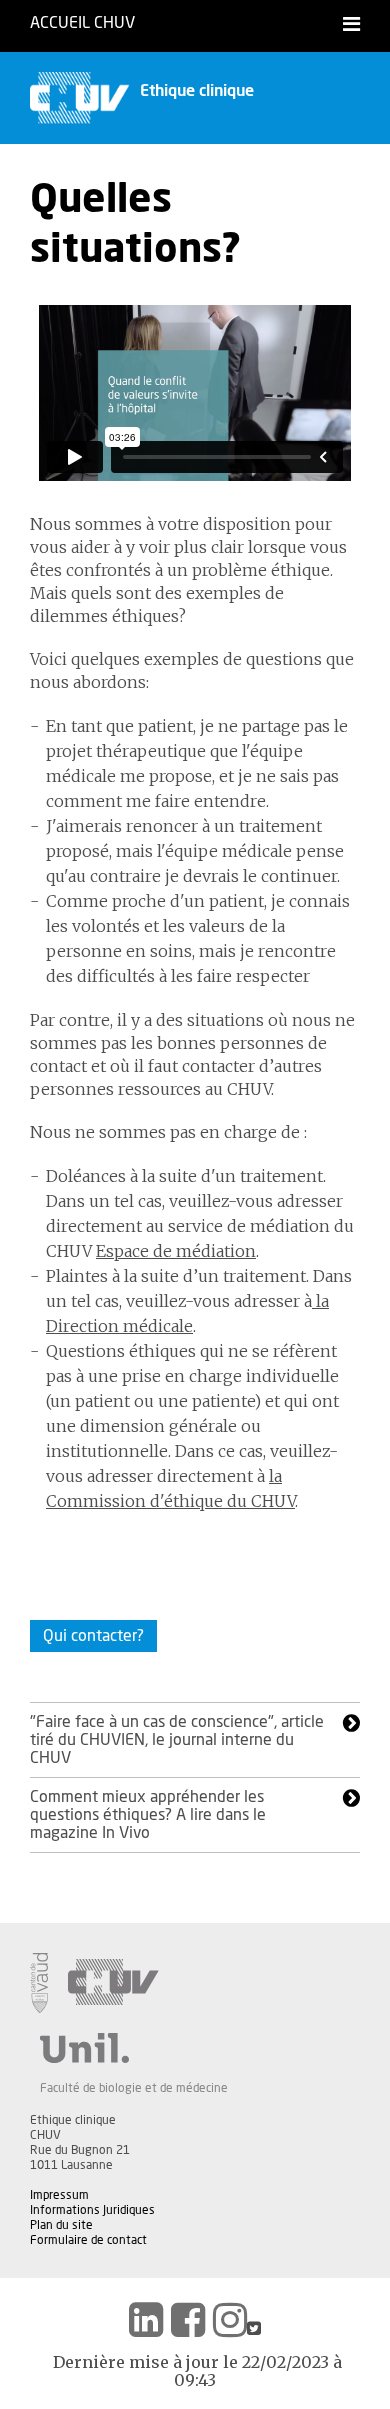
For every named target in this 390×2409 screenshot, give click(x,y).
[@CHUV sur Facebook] (188, 2320)
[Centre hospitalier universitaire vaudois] (113, 1983)
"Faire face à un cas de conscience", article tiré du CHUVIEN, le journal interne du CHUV (177, 1740)
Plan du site (61, 2225)
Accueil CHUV (82, 23)
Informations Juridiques (92, 2210)
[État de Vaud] (39, 1983)
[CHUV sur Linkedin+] (146, 2320)
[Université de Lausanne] (134, 2048)
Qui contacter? (93, 1636)
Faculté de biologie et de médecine (134, 2088)
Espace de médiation (176, 1251)
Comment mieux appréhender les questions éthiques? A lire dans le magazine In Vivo (148, 1815)
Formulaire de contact (88, 2240)
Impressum (59, 2195)
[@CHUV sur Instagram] (230, 2320)
